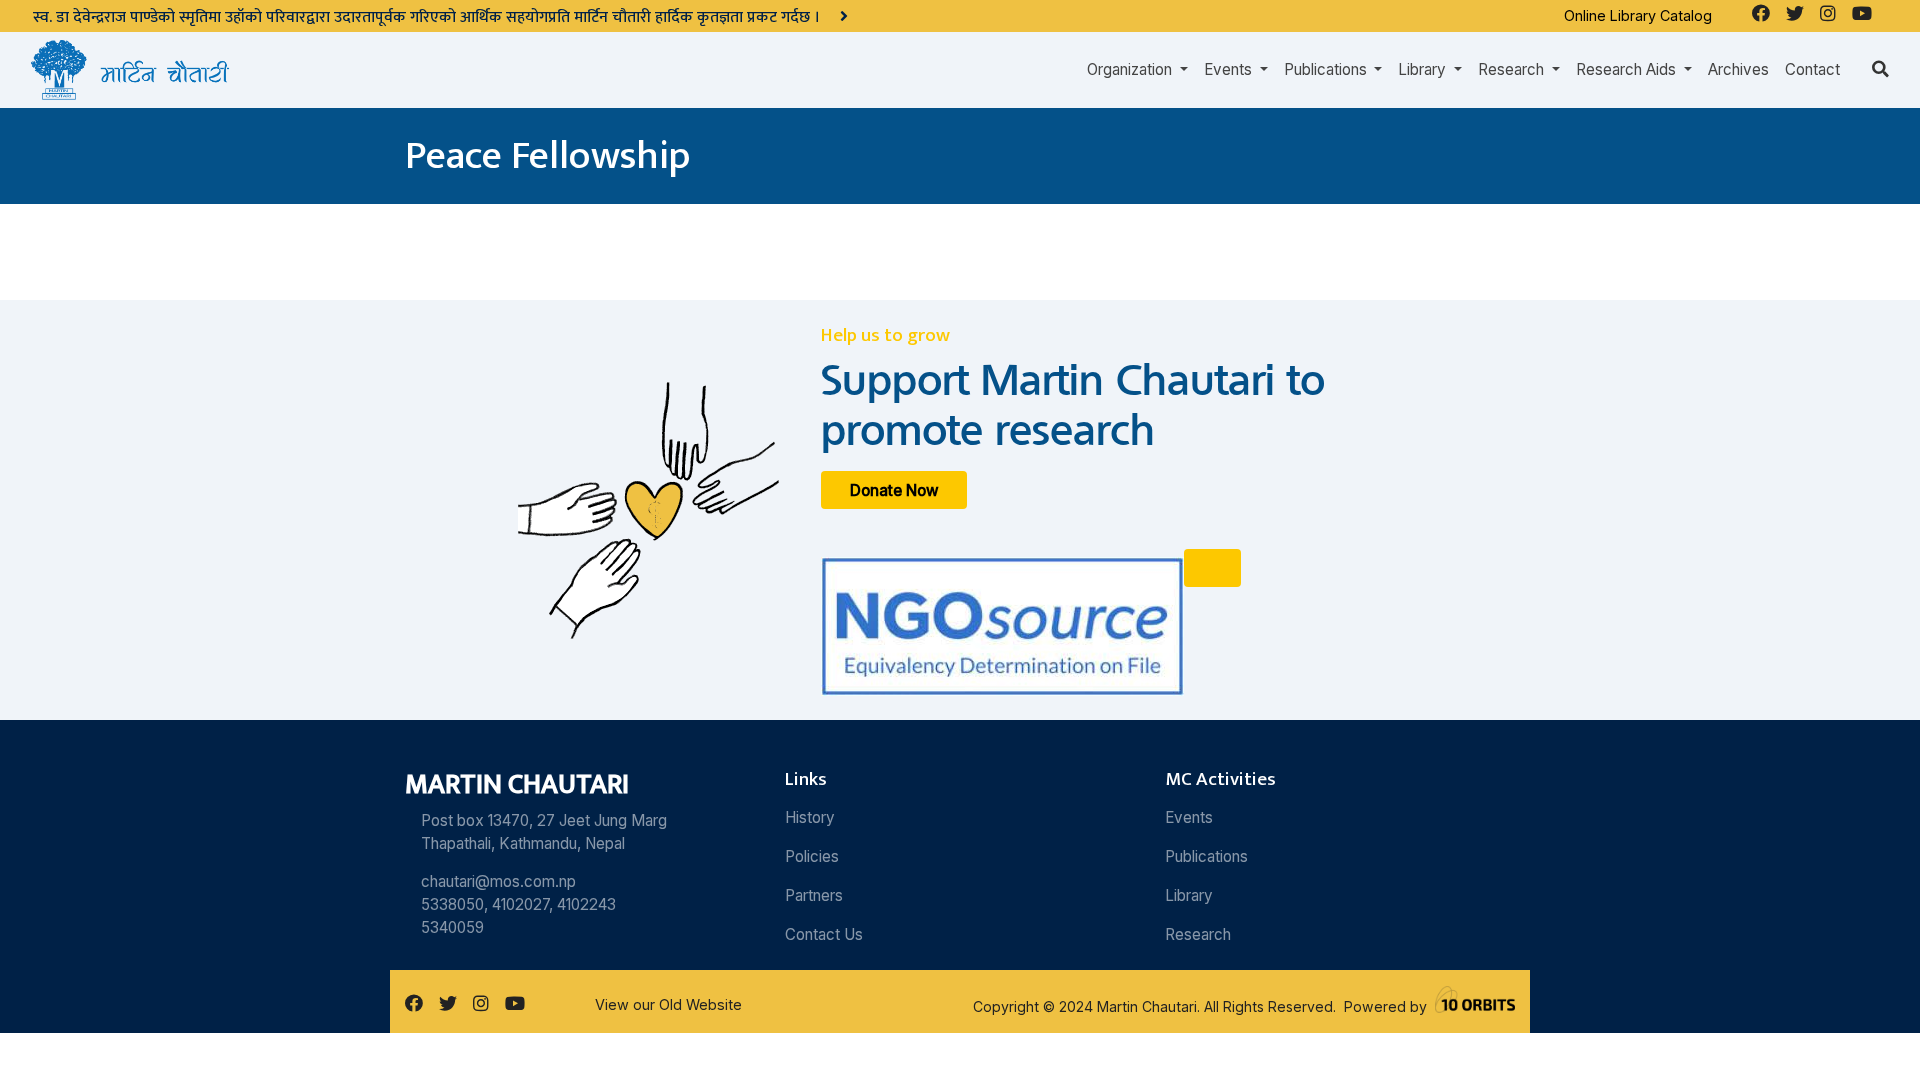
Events (1189, 817)
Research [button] (1513, 69)
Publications (1206, 856)
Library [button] (1424, 69)
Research (1198, 934)
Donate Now (894, 490)
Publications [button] (1327, 69)
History (810, 817)
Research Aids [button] (1628, 69)
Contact (1812, 69)
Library (1189, 895)
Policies (812, 856)
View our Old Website (668, 1004)
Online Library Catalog (1638, 15)
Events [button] (1230, 69)
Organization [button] (1131, 69)
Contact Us (824, 934)
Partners (814, 895)
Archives (1738, 69)
